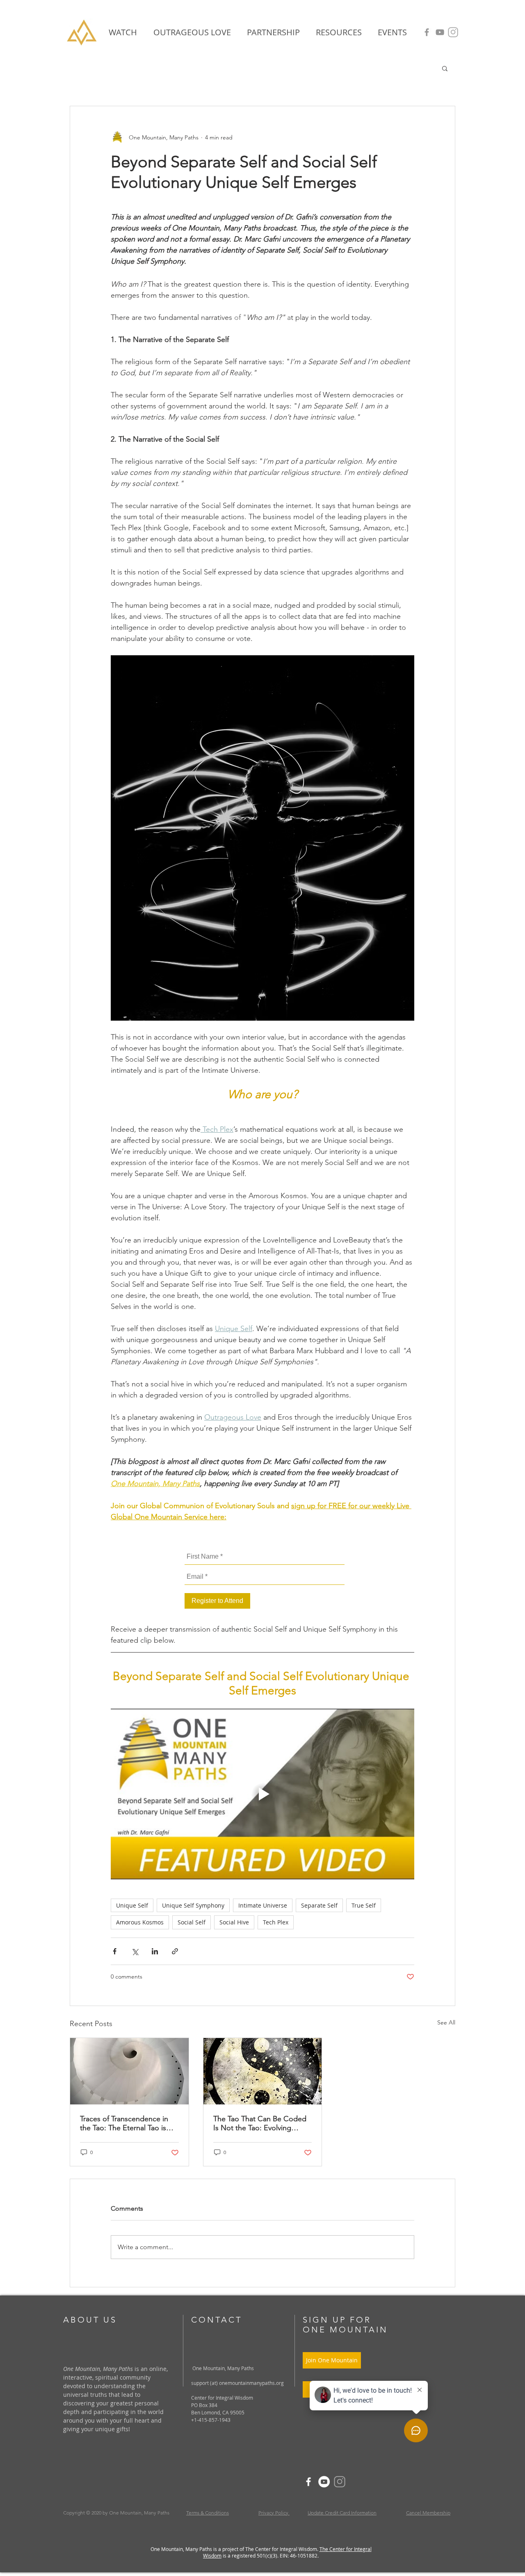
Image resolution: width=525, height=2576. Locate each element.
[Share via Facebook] (115, 1951)
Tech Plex (276, 1922)
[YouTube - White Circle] (324, 2482)
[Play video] (262, 1794)
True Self (364, 1905)
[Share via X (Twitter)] (135, 1951)
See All (446, 2022)
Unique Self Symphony (193, 1905)
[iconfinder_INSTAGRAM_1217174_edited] (453, 32)
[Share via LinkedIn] (155, 1951)
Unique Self (132, 1905)
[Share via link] (175, 1951)
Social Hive (234, 1922)
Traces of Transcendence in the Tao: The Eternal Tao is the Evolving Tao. (124, 2123)
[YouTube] (440, 32)
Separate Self (319, 1905)
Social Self (192, 1922)
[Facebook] (427, 32)
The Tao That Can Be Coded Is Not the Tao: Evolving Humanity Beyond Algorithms (261, 2123)
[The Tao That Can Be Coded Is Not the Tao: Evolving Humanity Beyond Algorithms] (263, 2071)
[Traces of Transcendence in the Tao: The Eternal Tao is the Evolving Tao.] (129, 2071)
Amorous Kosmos (140, 1922)
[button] (339, 32)
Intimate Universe (263, 1905)
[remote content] (262, 1579)
